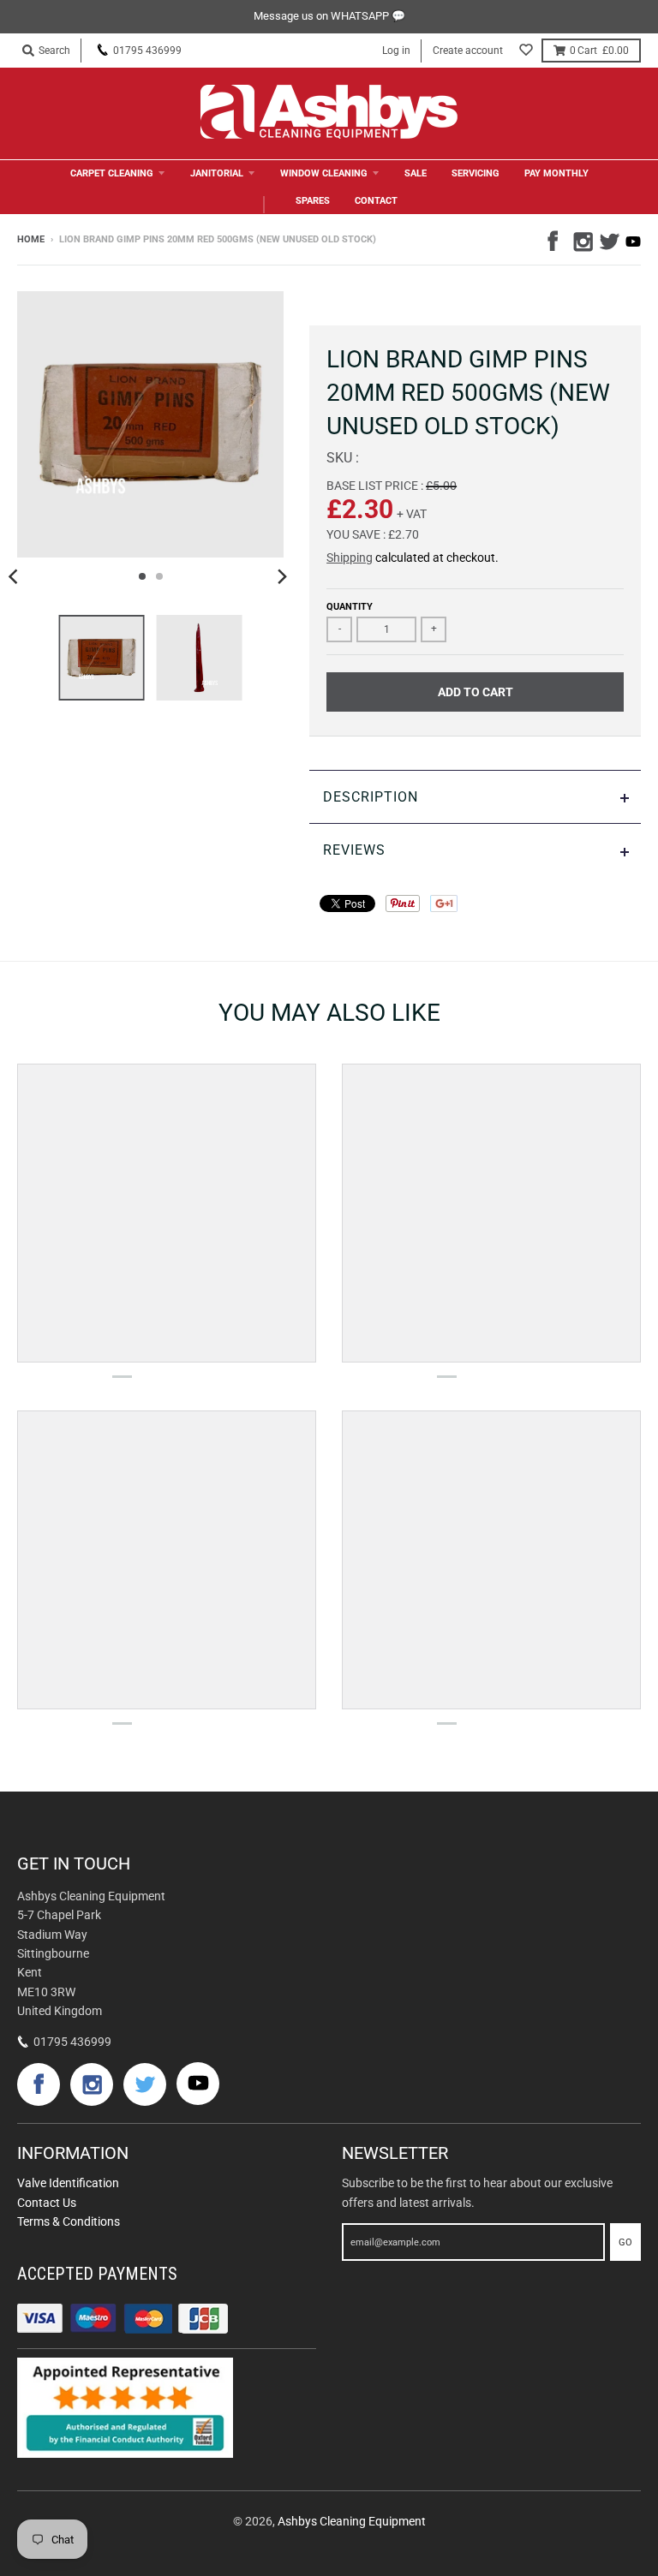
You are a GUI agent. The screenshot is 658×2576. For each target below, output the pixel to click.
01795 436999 (147, 51)
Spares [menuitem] (313, 201)
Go (625, 2242)
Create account (468, 51)
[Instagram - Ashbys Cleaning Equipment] (582, 239)
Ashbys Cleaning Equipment (352, 2521)
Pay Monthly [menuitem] (556, 173)
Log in (396, 51)
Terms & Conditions (69, 2221)
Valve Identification (68, 2183)
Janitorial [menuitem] (217, 173)
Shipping (350, 558)
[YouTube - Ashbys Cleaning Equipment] (633, 241)
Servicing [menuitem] (476, 173)
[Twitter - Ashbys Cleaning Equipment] (607, 239)
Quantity (350, 607)
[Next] (282, 576)
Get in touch (74, 1863)
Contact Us (47, 2203)
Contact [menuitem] (376, 201)
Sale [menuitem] (416, 173)
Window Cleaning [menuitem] (324, 173)
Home (31, 239)
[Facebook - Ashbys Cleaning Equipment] (556, 239)
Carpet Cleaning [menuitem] (112, 173)
